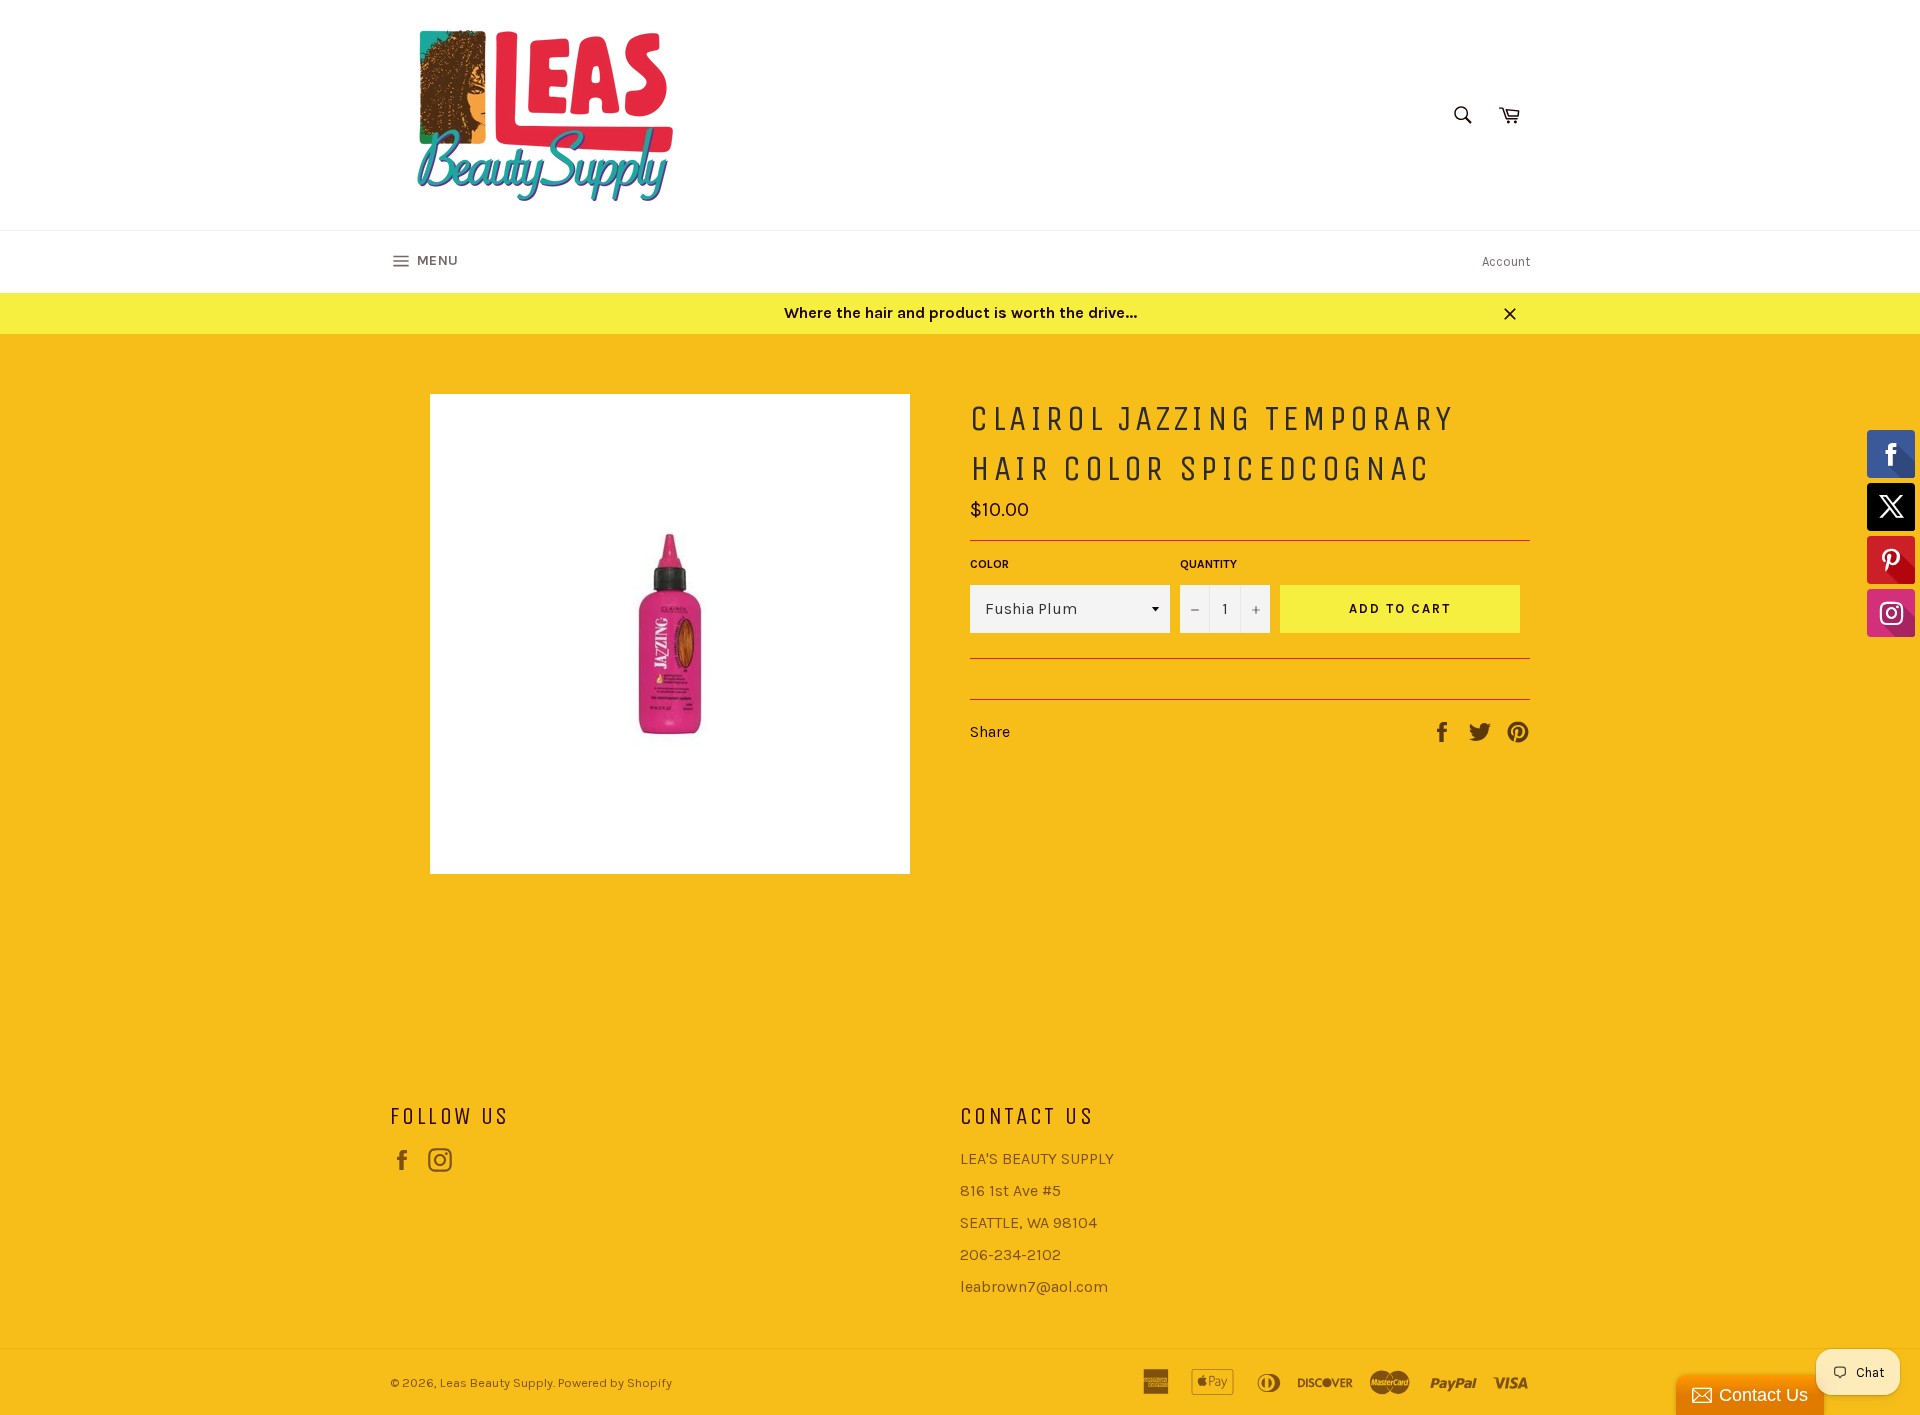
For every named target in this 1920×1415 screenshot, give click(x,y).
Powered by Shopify (615, 1382)
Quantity (1208, 564)
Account (1506, 261)
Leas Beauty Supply (496, 1382)
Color (989, 564)
